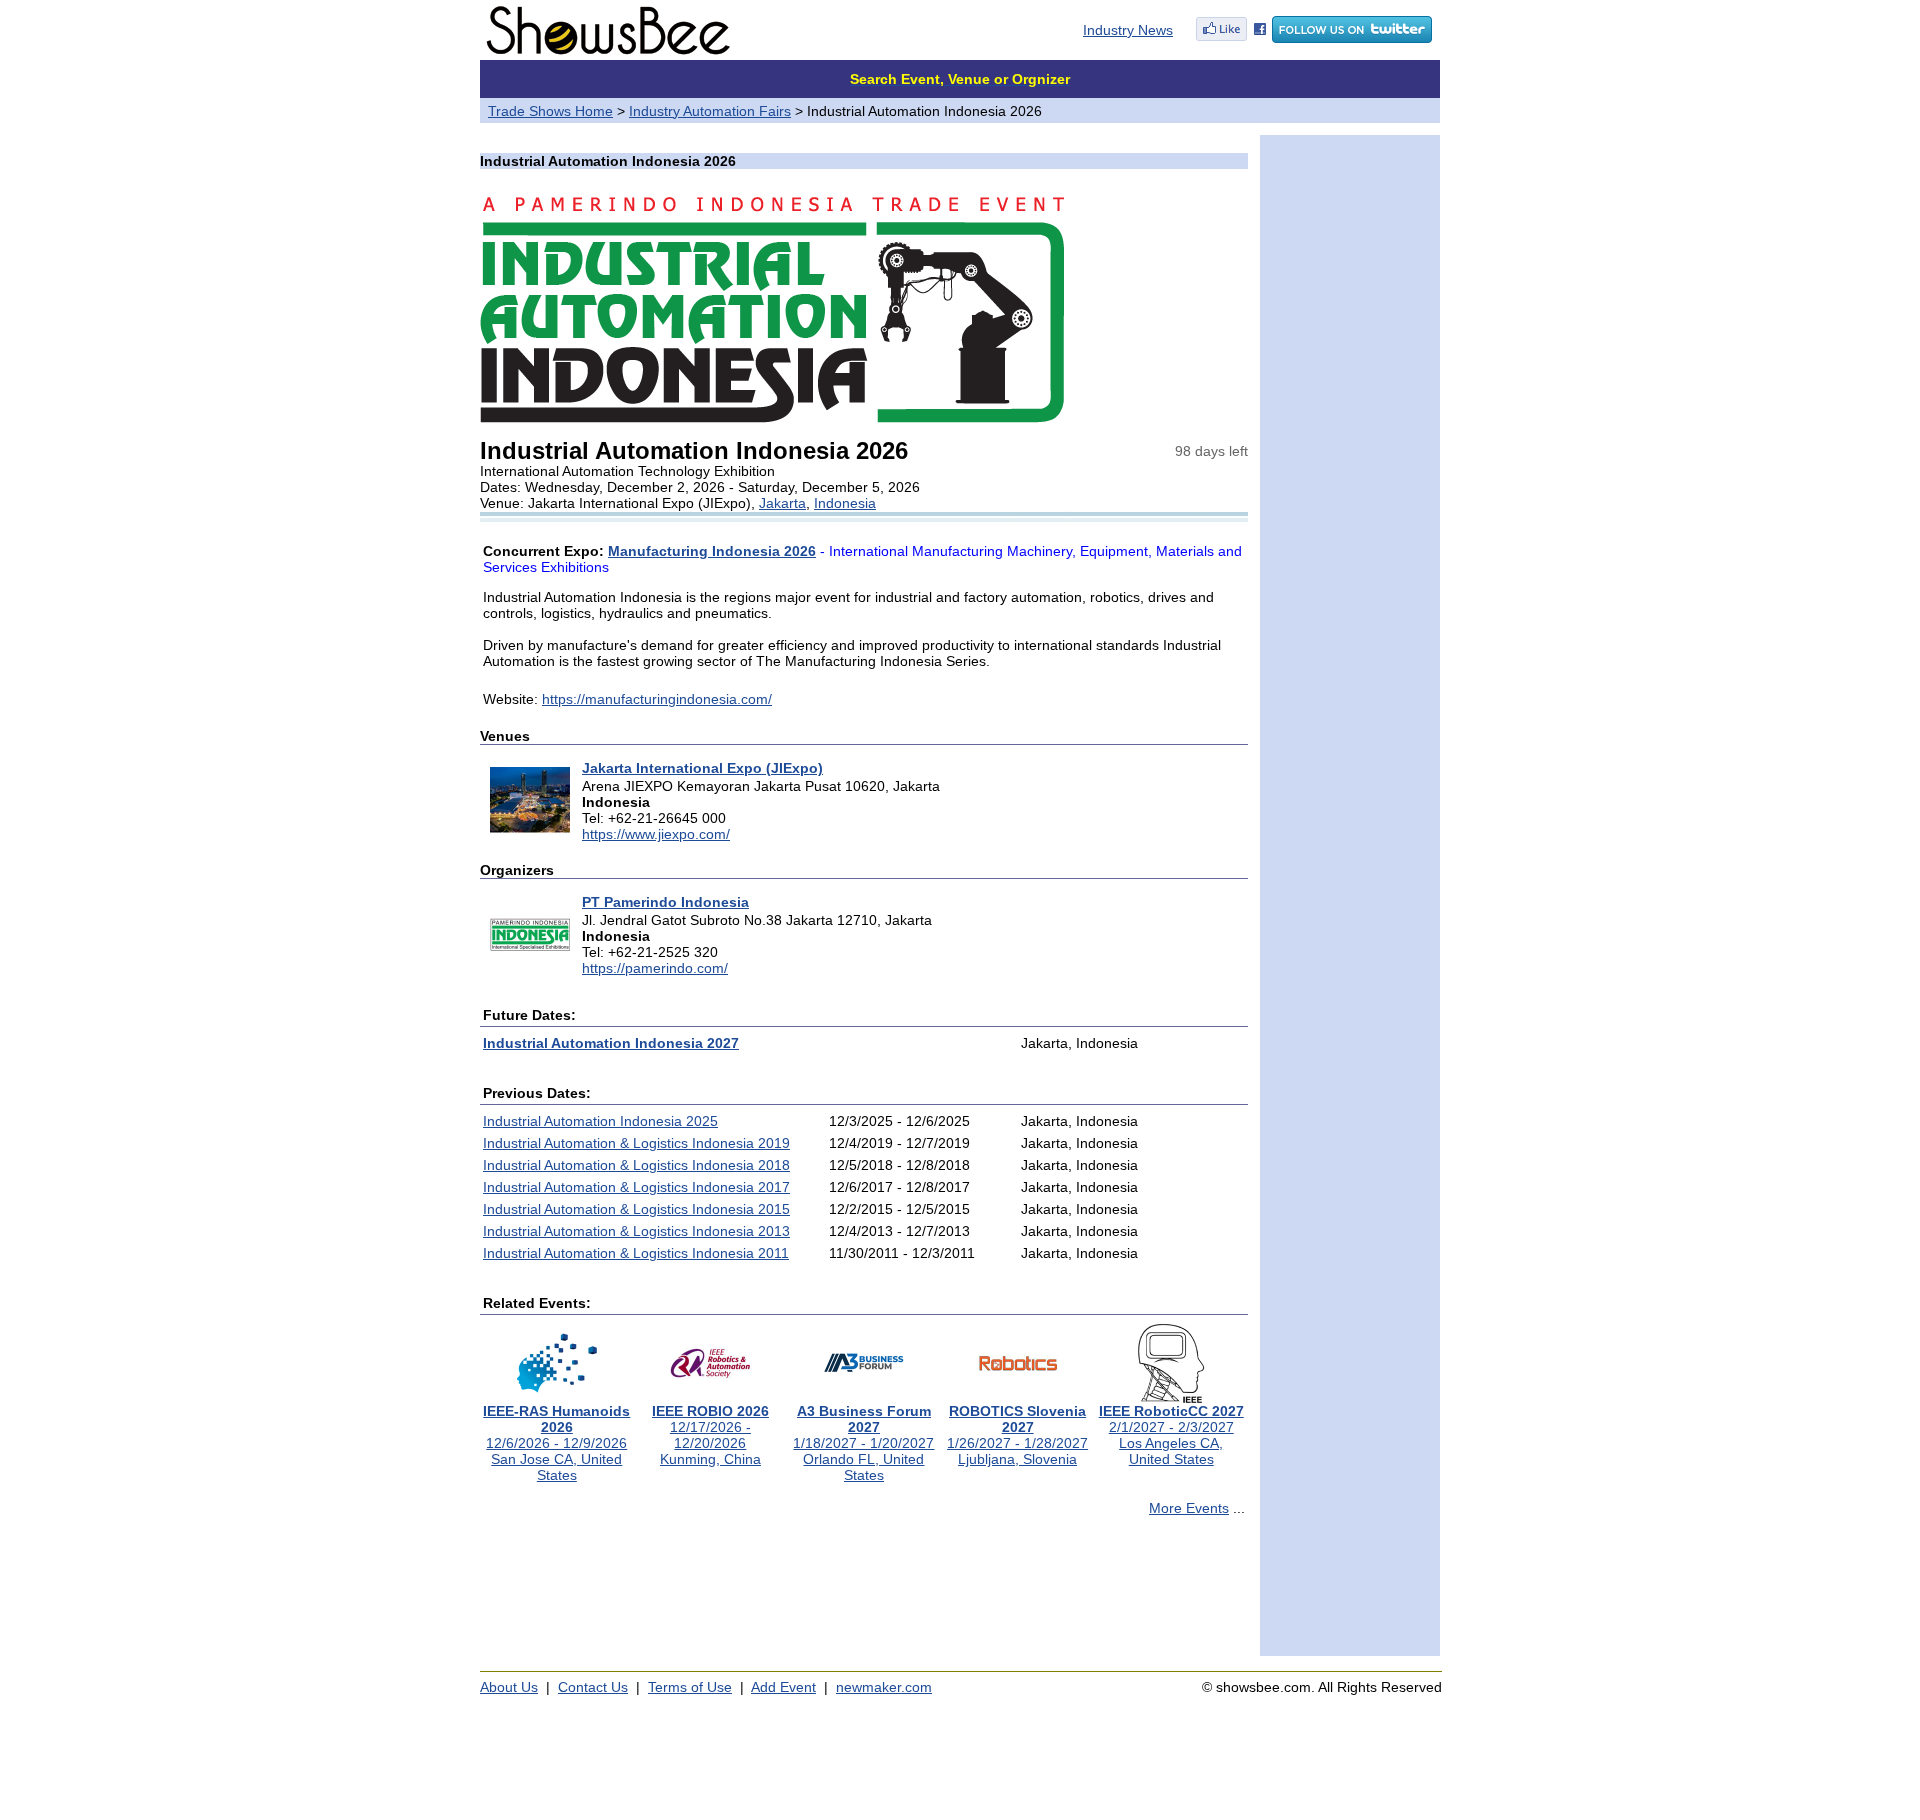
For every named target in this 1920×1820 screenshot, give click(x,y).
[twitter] (1352, 38)
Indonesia (845, 503)
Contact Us (593, 1687)
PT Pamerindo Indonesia (665, 902)
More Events (1189, 1508)
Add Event (783, 1687)
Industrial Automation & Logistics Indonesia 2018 (636, 1165)
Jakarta (782, 503)
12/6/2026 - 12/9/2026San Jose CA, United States (556, 1443)
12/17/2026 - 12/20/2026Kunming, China (710, 1435)
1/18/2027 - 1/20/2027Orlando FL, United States (863, 1443)
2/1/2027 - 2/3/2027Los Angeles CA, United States (1171, 1435)
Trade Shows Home (550, 111)
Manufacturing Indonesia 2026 (712, 551)
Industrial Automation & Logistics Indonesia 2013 (636, 1231)
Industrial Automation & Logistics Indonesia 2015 (636, 1209)
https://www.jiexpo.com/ (656, 834)
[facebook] (1231, 38)
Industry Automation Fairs (710, 111)
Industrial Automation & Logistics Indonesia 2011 (636, 1253)
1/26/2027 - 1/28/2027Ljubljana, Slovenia (1017, 1435)
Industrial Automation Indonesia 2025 (600, 1121)
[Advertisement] (864, 1595)
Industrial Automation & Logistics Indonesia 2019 (636, 1143)
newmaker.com (884, 1687)
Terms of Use (690, 1687)
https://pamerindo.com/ (655, 968)
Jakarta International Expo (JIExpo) (702, 768)
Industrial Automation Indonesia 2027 (611, 1043)
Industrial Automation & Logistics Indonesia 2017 (636, 1187)
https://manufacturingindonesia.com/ (657, 699)
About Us (509, 1687)
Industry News (1128, 30)
